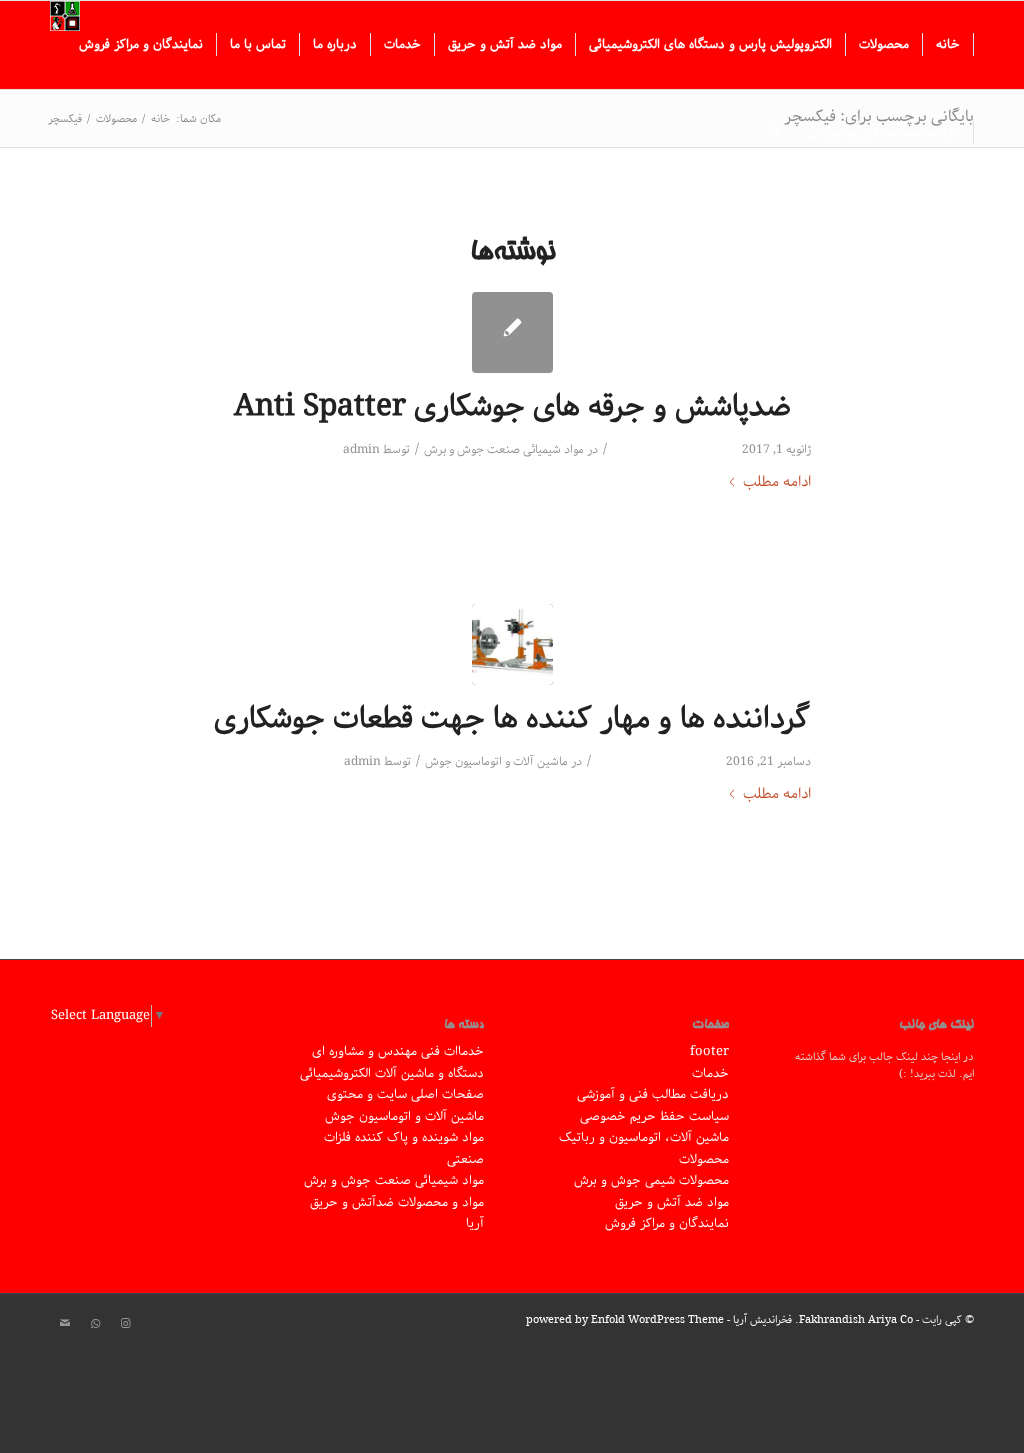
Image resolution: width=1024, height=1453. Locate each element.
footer (709, 1051)
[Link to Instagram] (125, 1324)
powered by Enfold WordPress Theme (625, 1319)
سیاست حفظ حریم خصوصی (654, 1116)
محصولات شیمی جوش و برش (651, 1180)
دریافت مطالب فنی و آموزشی (653, 1094)
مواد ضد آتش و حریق (672, 1202)
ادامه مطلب (777, 482)
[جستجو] (775, 133)
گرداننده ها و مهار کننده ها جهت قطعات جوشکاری (512, 719)
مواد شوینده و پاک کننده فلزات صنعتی (404, 1148)
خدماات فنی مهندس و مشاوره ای (398, 1051)
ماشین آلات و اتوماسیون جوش (496, 761)
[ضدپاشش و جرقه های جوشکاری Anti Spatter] (512, 332)
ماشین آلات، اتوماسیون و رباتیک (644, 1137)
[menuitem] (948, 45)
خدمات (710, 1073)
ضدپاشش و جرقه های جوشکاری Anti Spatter (512, 407)
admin (361, 449)
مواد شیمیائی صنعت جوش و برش (504, 449)
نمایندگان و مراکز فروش (667, 1223)
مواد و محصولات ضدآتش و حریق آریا (397, 1213)
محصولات (704, 1159)
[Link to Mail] (65, 1324)
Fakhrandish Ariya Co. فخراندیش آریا (823, 1319)
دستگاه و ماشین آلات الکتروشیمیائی (392, 1073)
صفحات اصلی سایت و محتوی (405, 1094)
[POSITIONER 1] (512, 644)
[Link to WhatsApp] (95, 1324)
